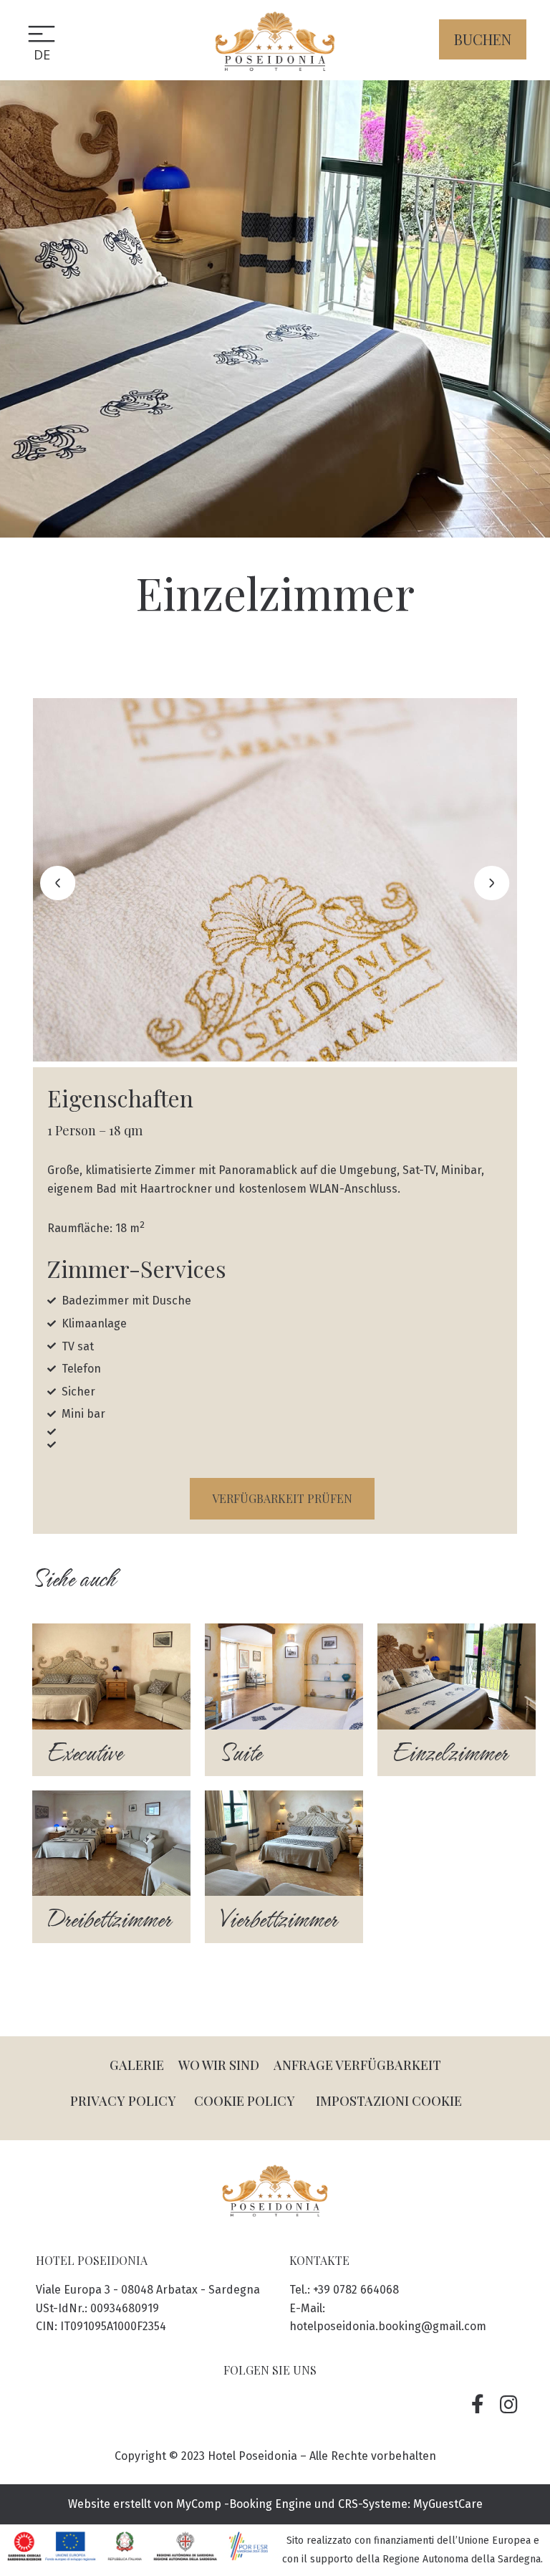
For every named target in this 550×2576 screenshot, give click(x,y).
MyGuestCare (448, 2504)
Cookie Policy (245, 2101)
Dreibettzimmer (108, 1919)
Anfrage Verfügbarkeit (357, 2065)
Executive (84, 1753)
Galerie (137, 2065)
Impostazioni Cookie (389, 2101)
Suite (240, 1753)
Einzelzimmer (449, 1753)
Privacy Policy (123, 2101)
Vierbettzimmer (278, 1919)
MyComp (199, 2504)
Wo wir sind (219, 2065)
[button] (483, 39)
